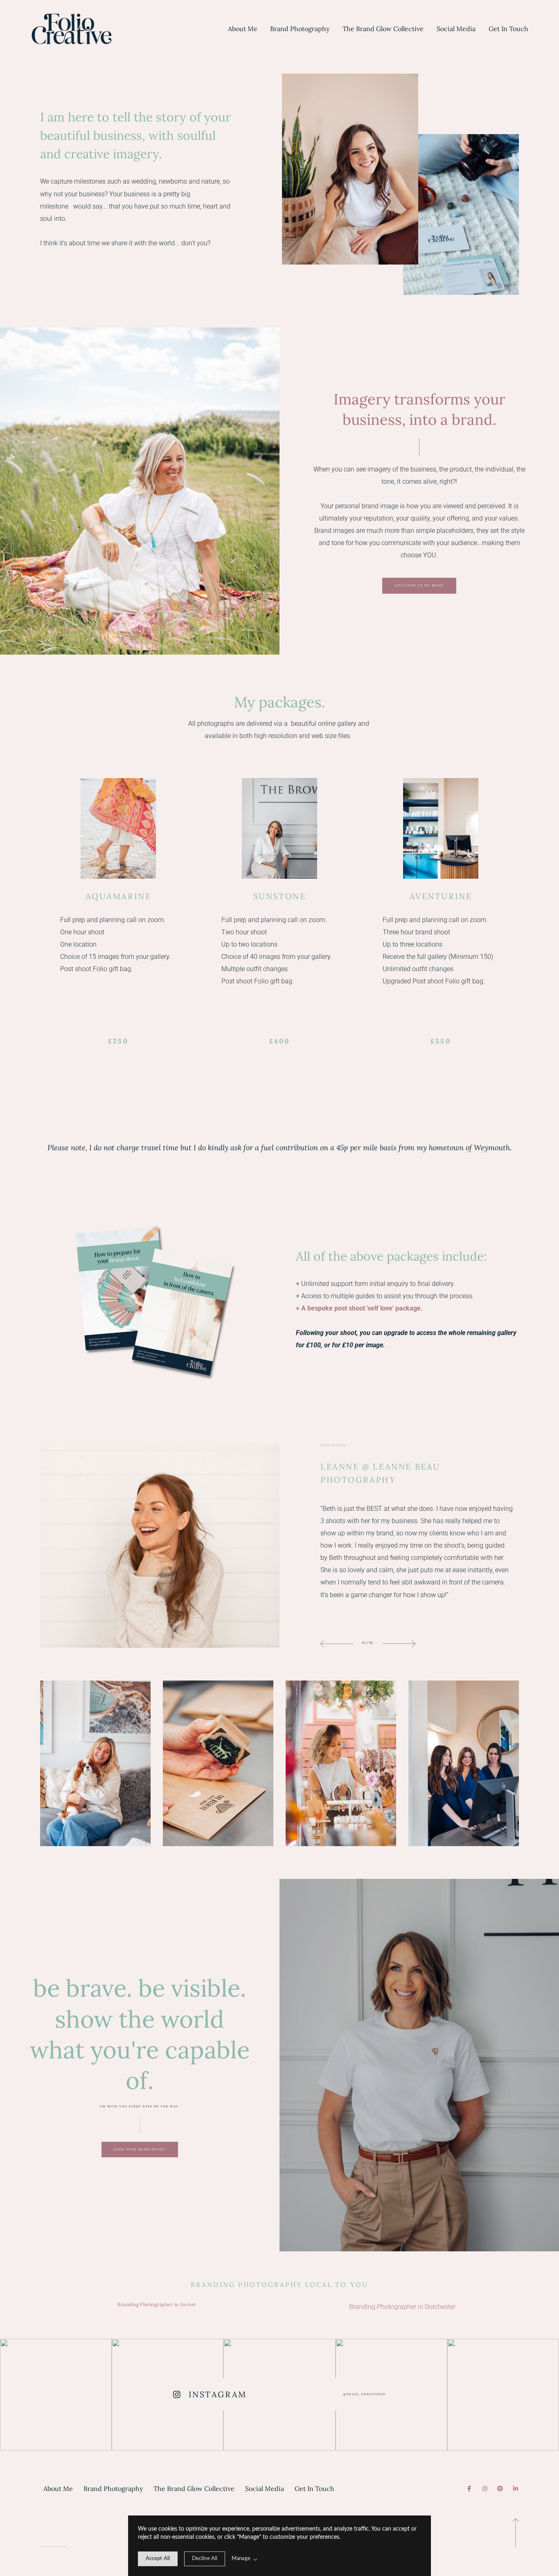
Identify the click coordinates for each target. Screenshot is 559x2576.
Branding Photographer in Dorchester (402, 2307)
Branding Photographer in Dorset (157, 2304)
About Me (243, 29)
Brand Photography (300, 29)
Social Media (456, 29)
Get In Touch (508, 29)
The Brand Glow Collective (383, 29)
